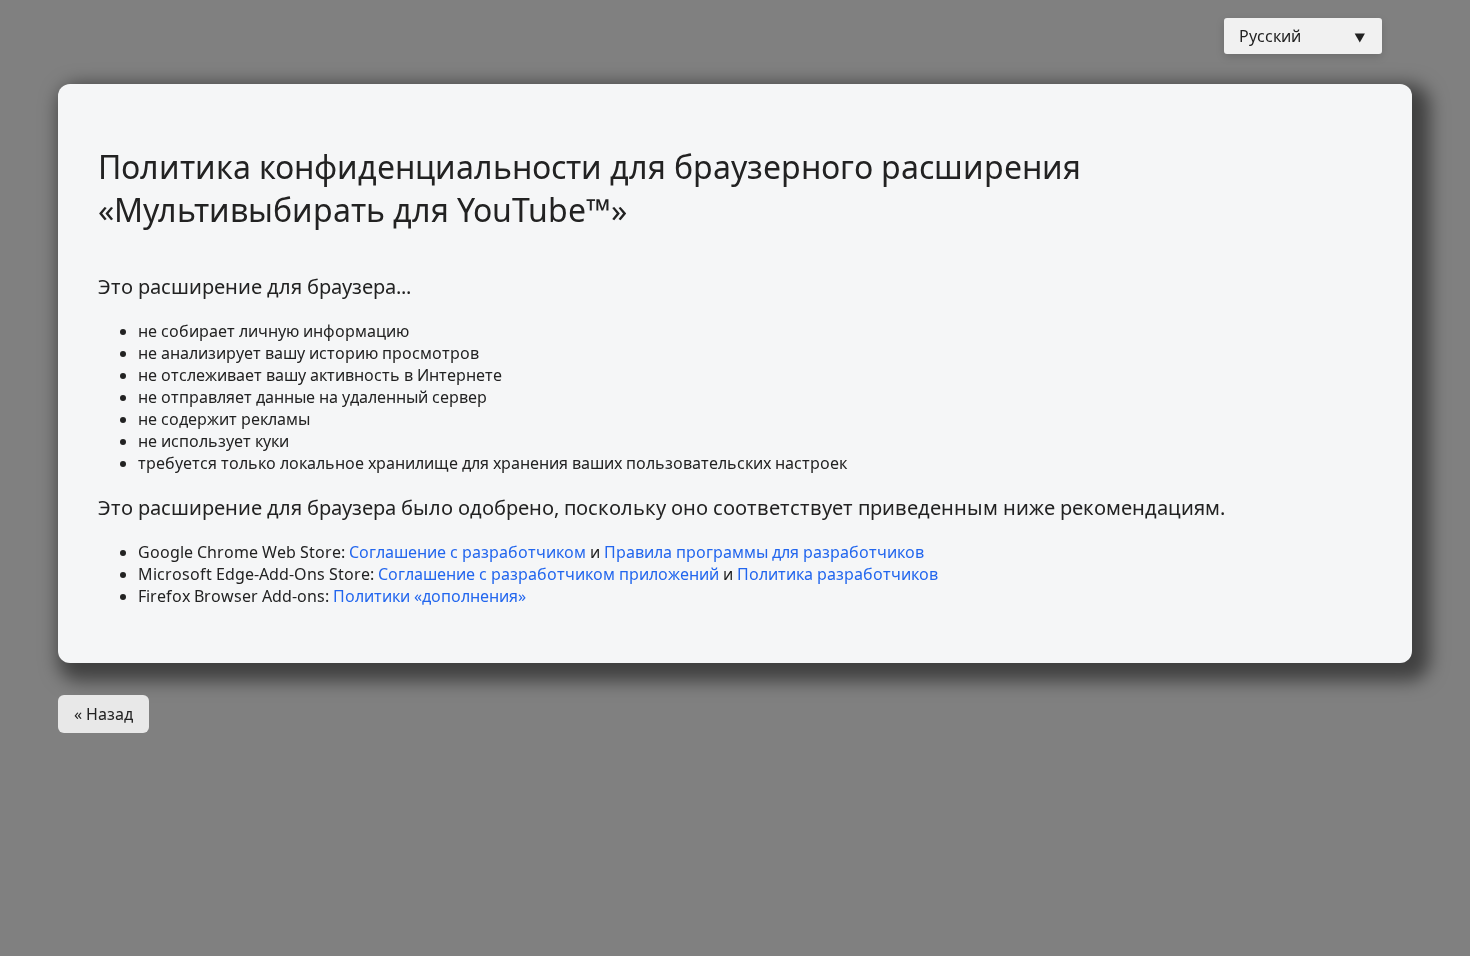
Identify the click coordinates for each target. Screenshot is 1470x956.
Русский (1270, 36)
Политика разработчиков (837, 574)
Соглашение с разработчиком (467, 552)
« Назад (103, 714)
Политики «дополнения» (429, 596)
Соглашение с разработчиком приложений (548, 574)
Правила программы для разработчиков (764, 552)
